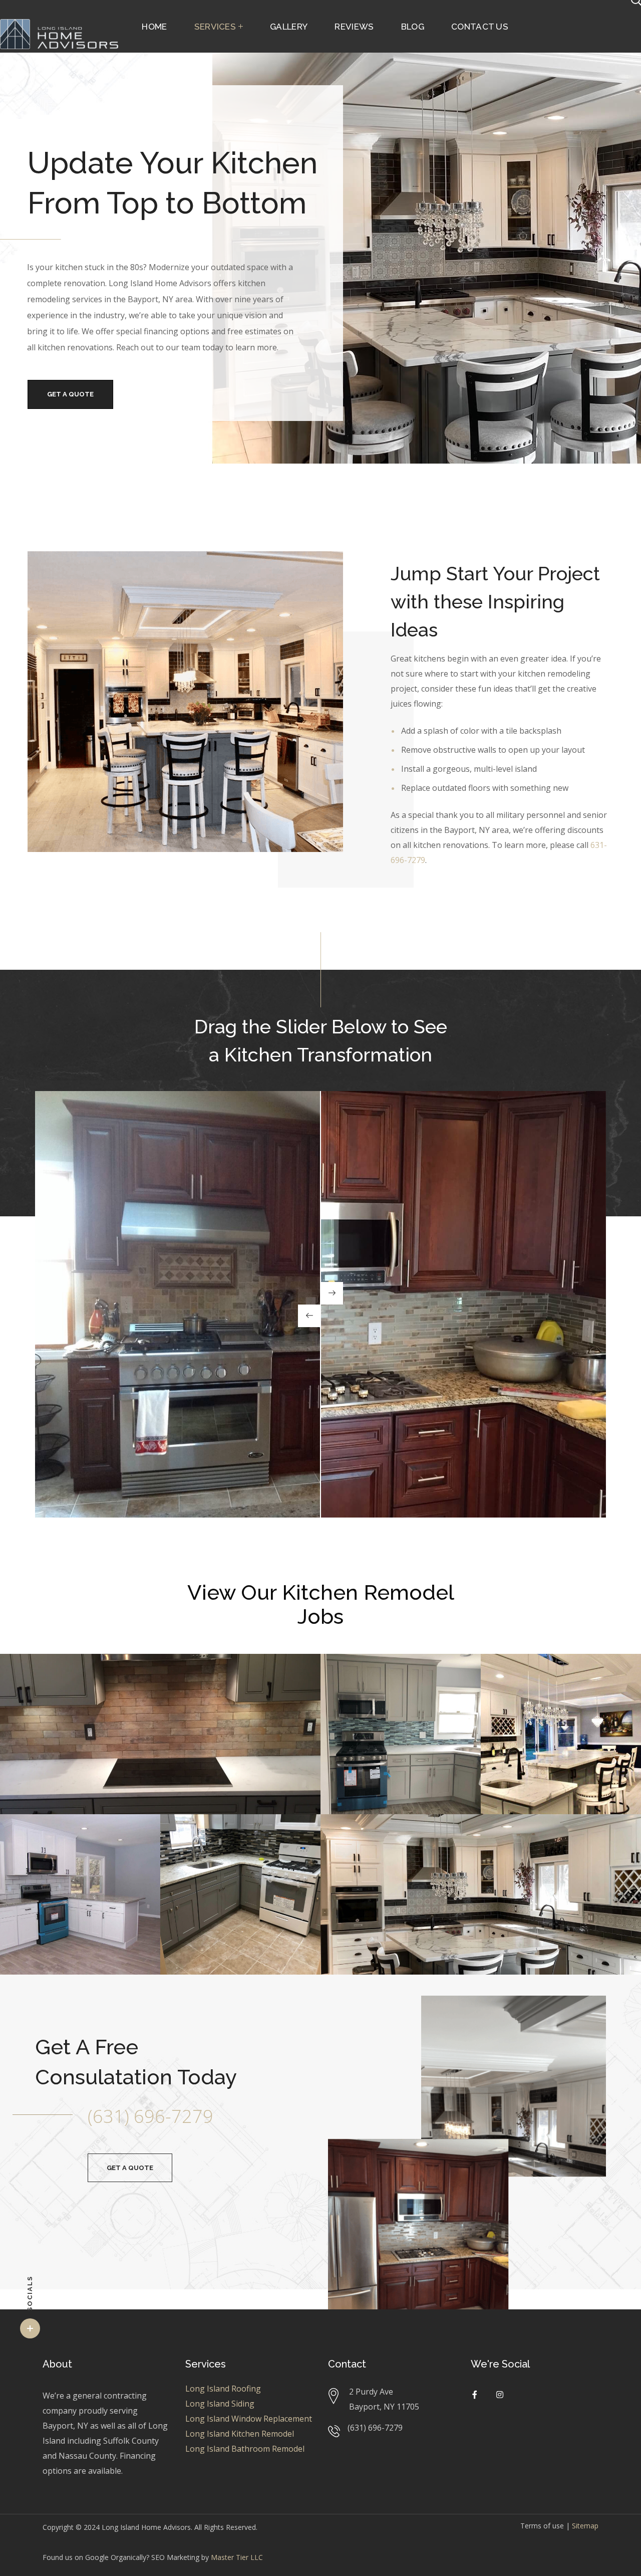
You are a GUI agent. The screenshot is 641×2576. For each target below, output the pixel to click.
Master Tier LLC (237, 2557)
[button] (130, 2168)
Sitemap (585, 2526)
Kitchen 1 (367, 1679)
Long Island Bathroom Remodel (245, 2449)
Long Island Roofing (223, 2389)
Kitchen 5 (368, 1839)
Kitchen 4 (208, 1839)
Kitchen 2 (528, 1679)
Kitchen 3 (47, 1839)
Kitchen (42, 1679)
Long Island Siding (220, 2404)
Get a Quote (70, 394)
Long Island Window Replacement (249, 2419)
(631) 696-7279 (150, 2116)
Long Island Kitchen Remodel (240, 2434)
